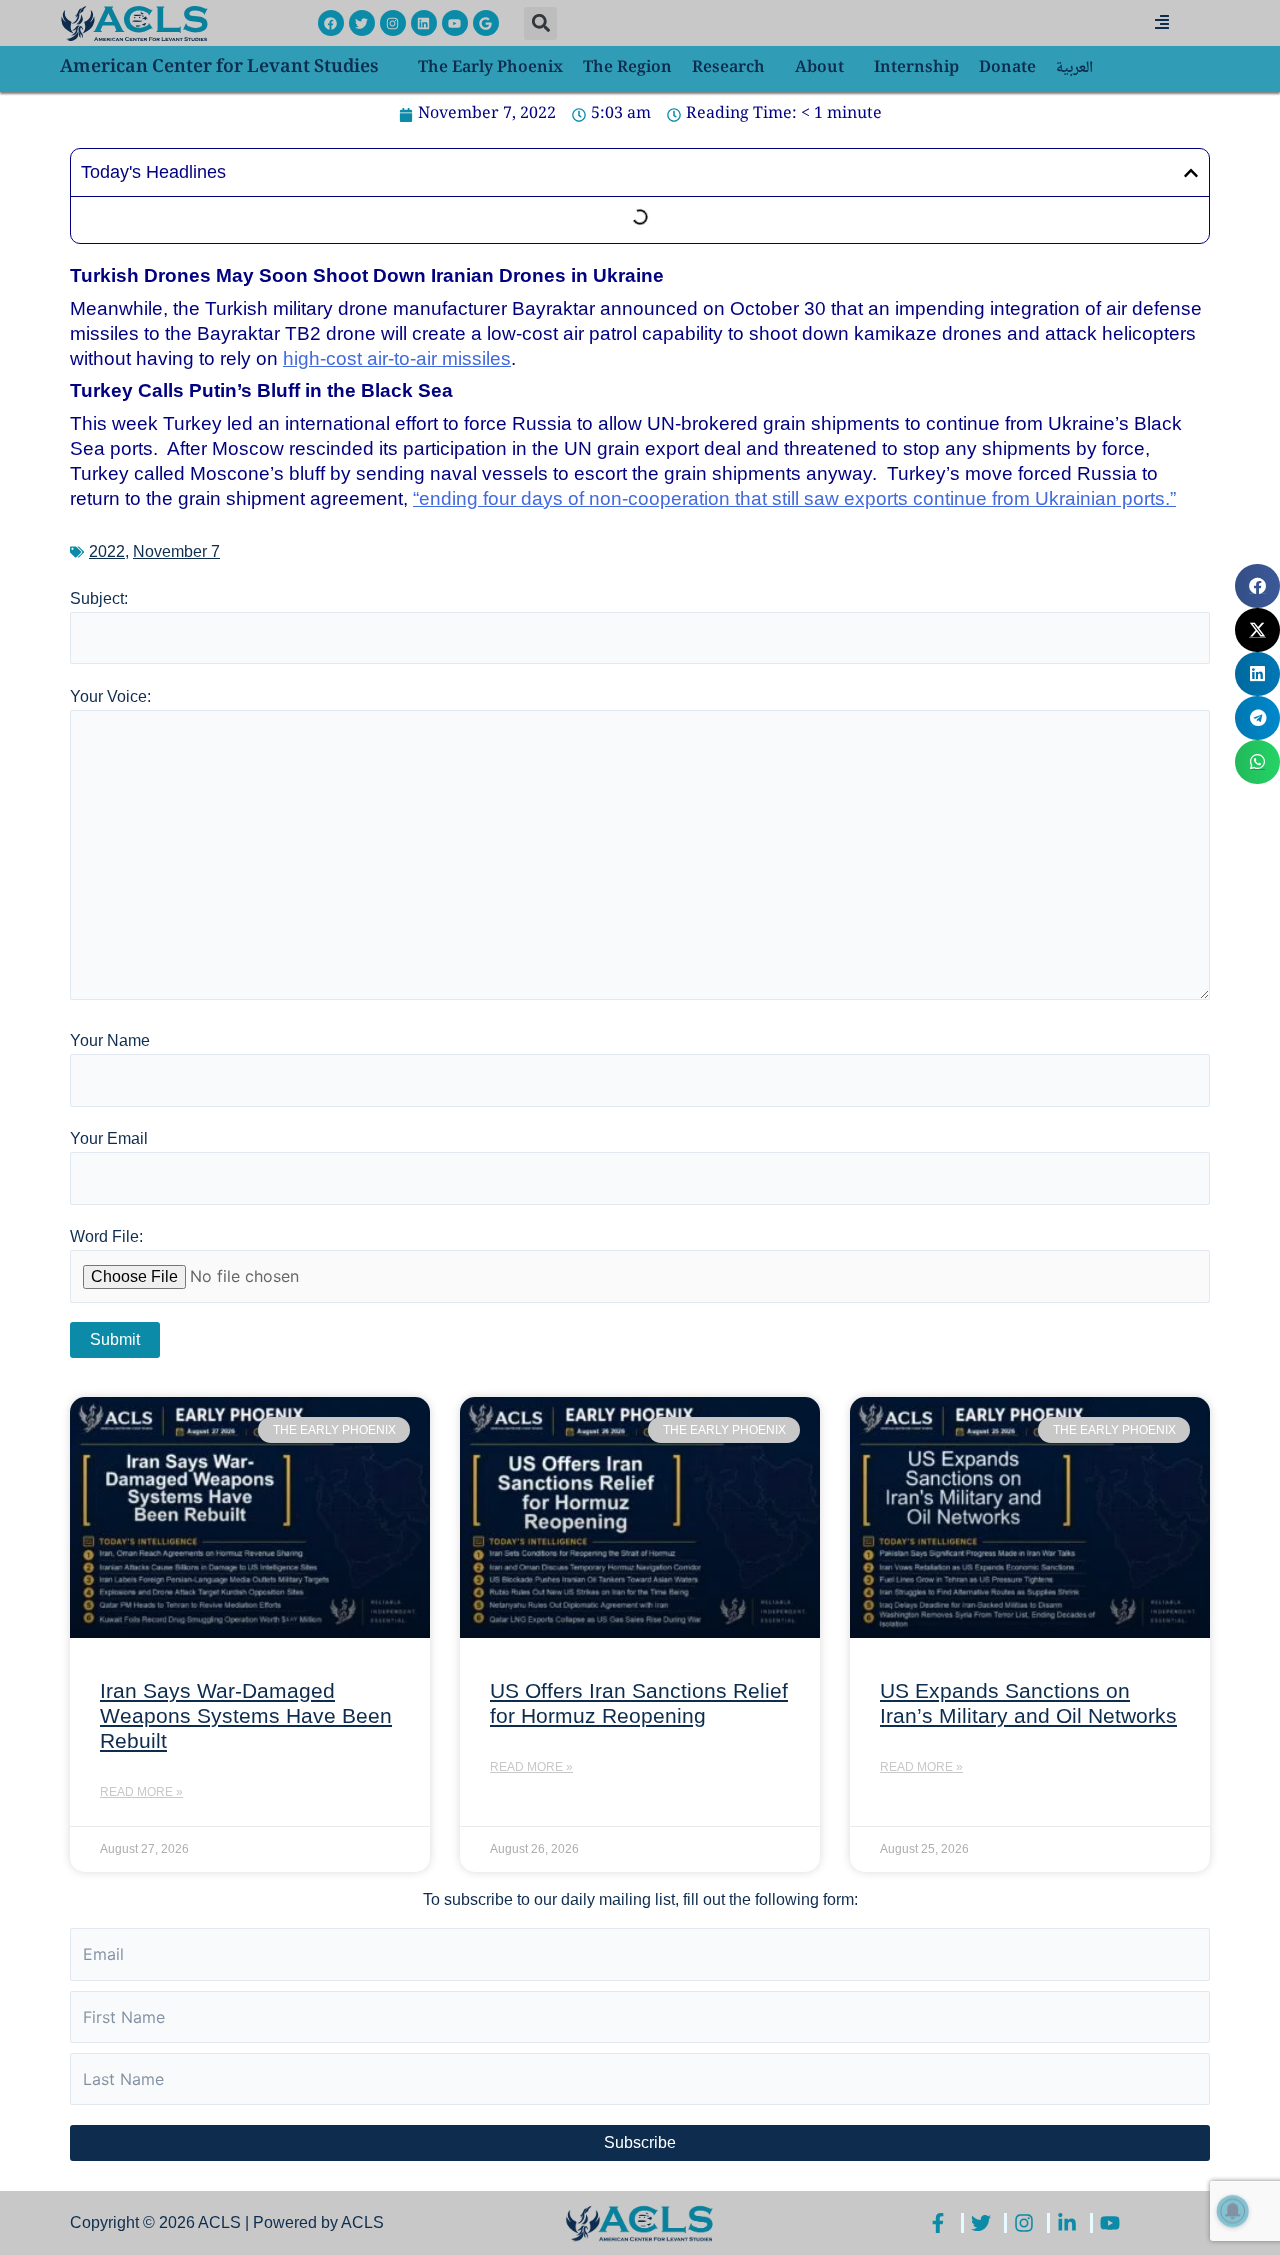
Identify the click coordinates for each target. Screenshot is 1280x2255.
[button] (540, 23)
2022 (107, 551)
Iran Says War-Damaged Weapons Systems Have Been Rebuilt (246, 1715)
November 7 (176, 551)
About (819, 68)
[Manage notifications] (1233, 2211)
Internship (916, 68)
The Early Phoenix (490, 68)
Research (728, 68)
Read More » (141, 1792)
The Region (627, 68)
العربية (1074, 68)
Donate (1007, 68)
